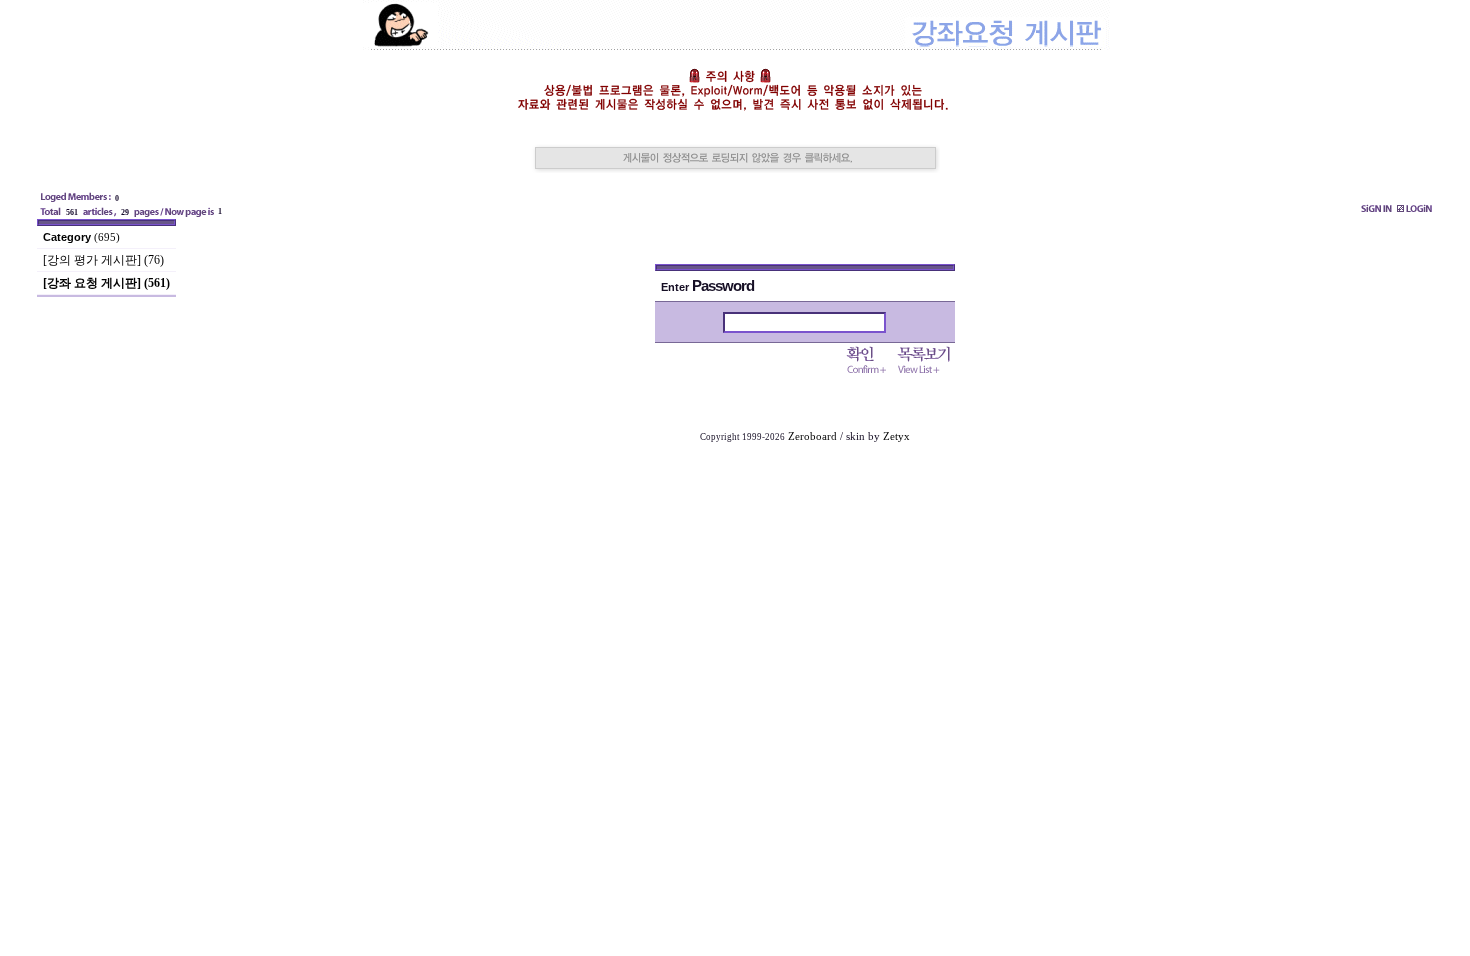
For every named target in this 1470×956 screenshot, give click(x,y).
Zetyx (896, 436)
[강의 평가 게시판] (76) (103, 260)
